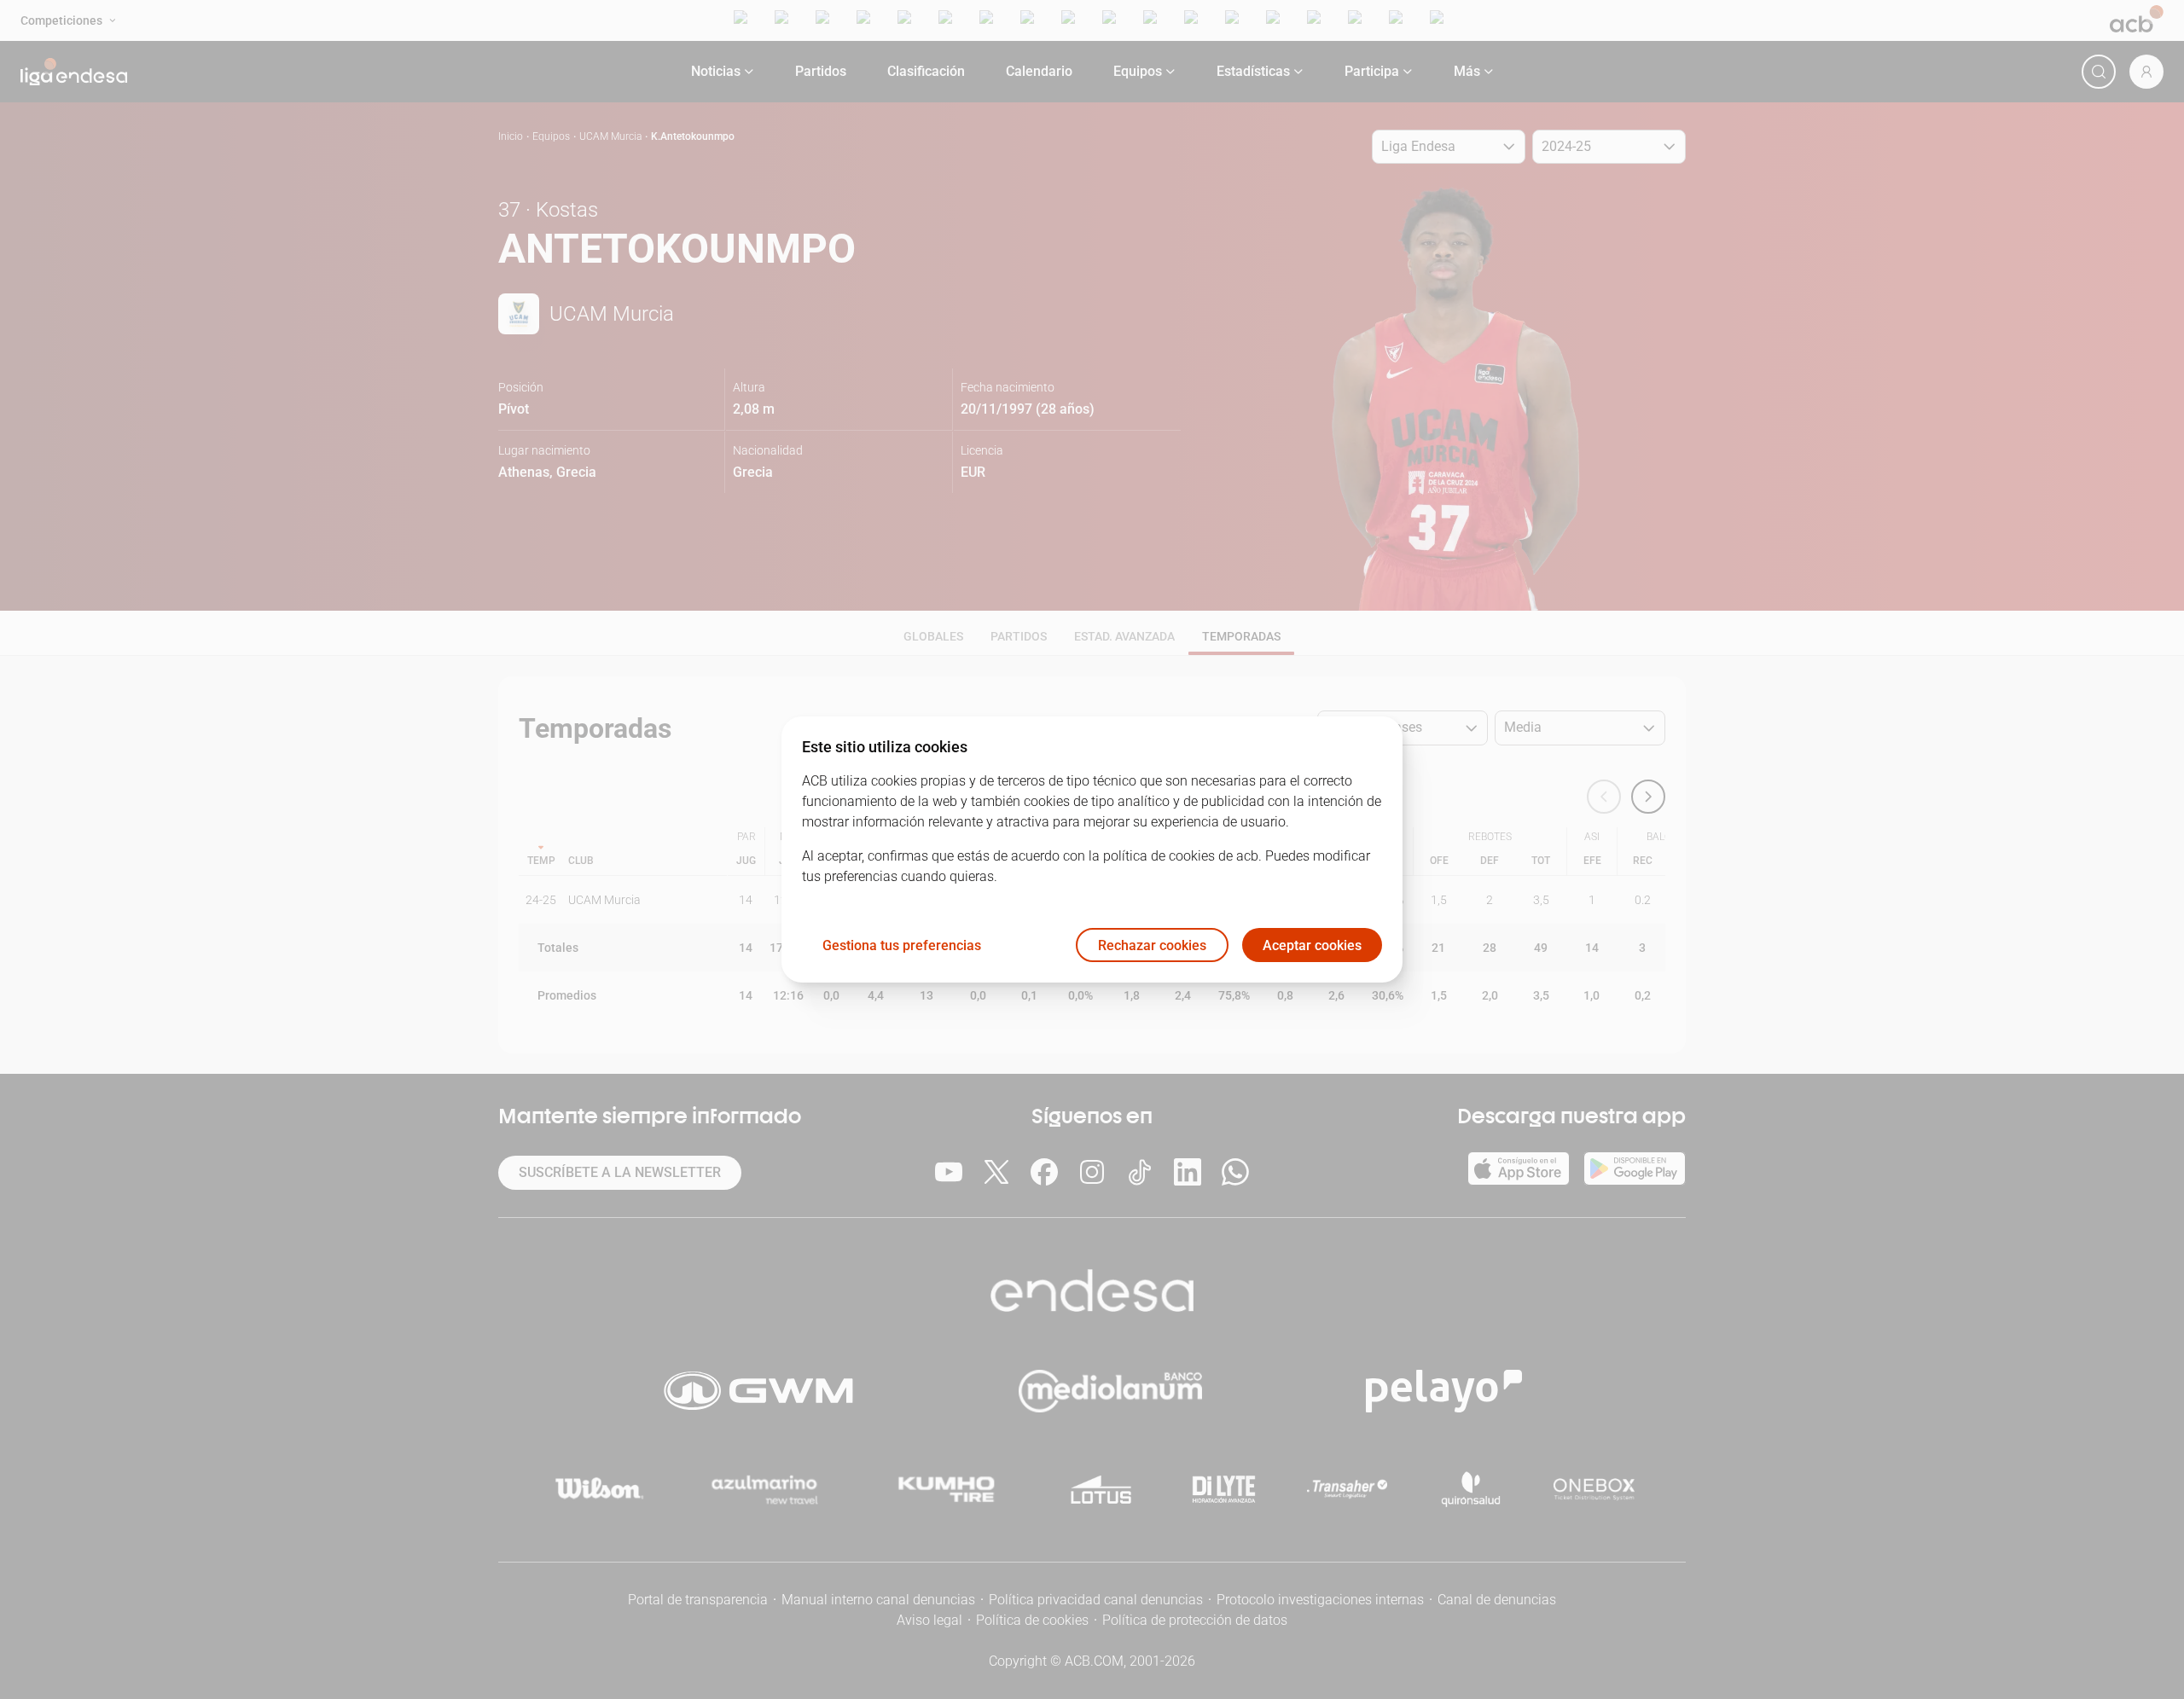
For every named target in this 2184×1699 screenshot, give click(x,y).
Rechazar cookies (1152, 945)
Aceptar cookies (1312, 945)
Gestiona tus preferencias (902, 945)
